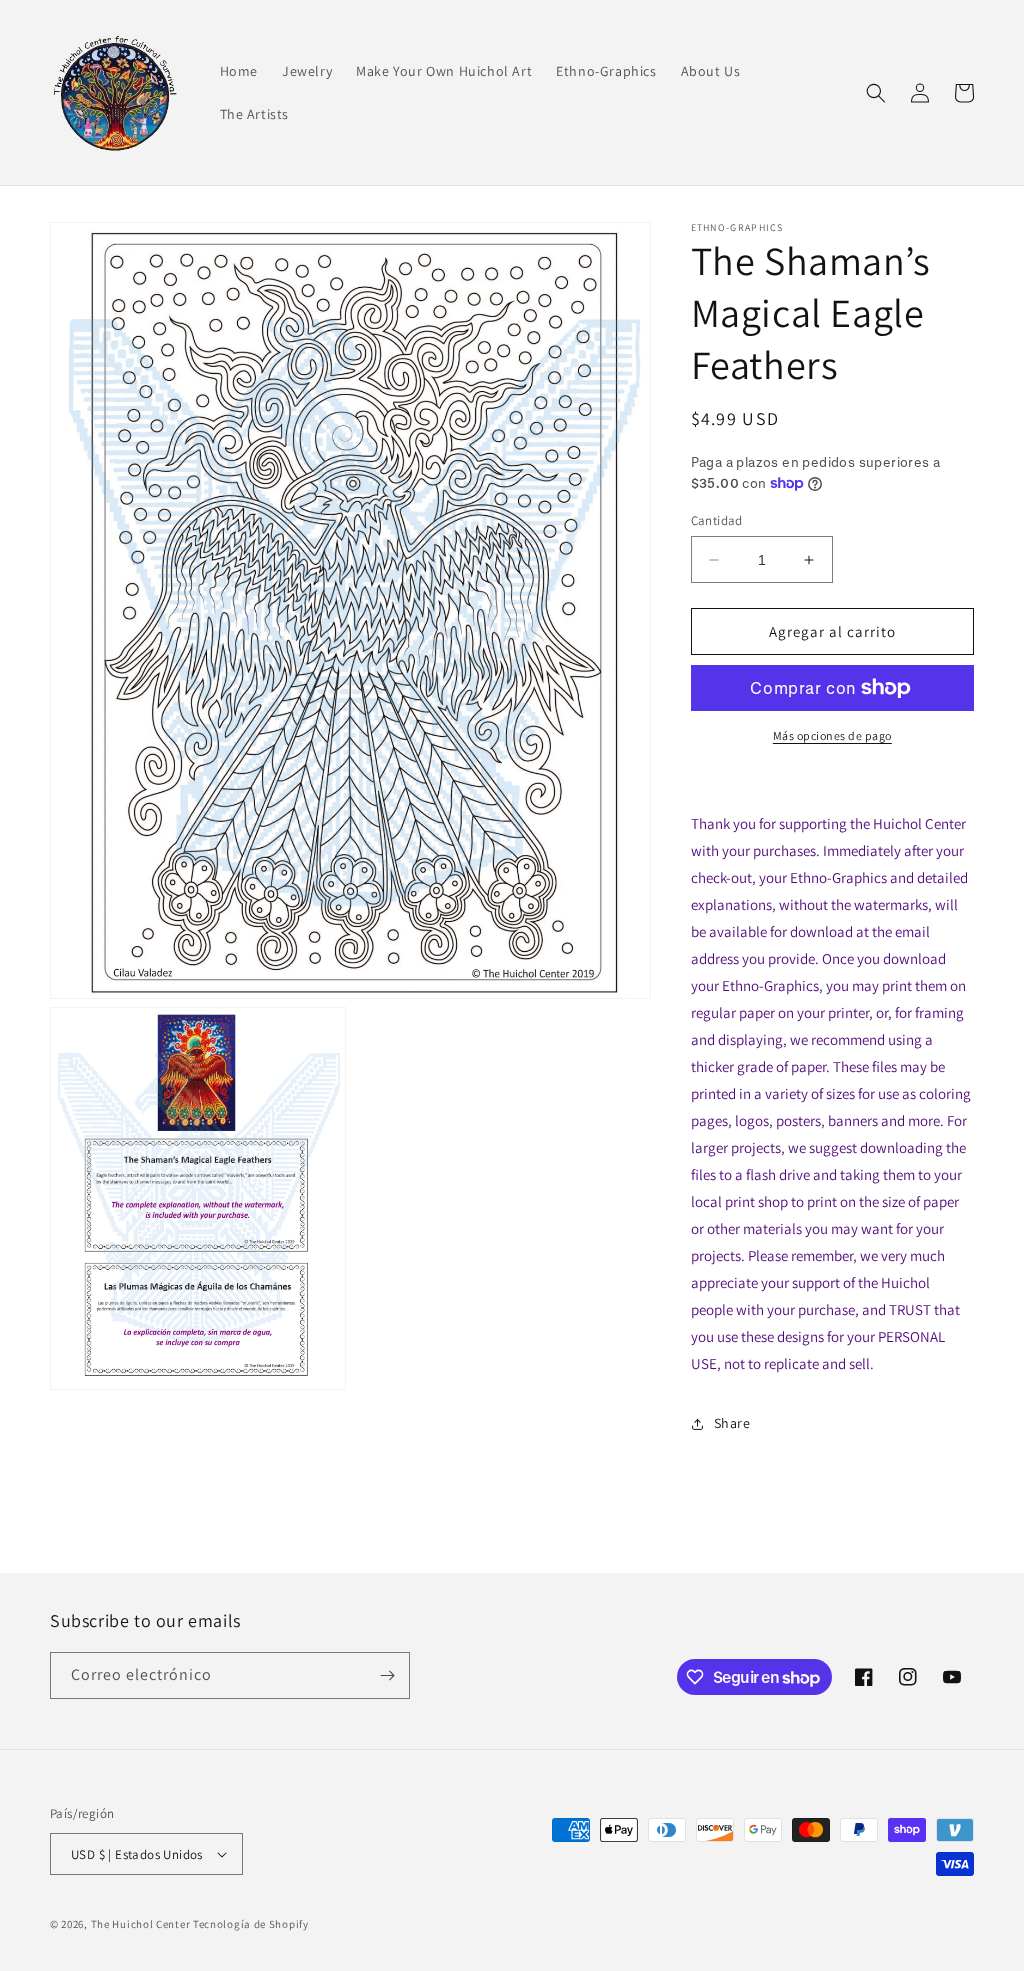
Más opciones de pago (832, 735)
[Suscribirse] (387, 1675)
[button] (876, 93)
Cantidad (717, 520)
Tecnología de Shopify (251, 1924)
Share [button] (732, 1423)
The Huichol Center (141, 1924)
